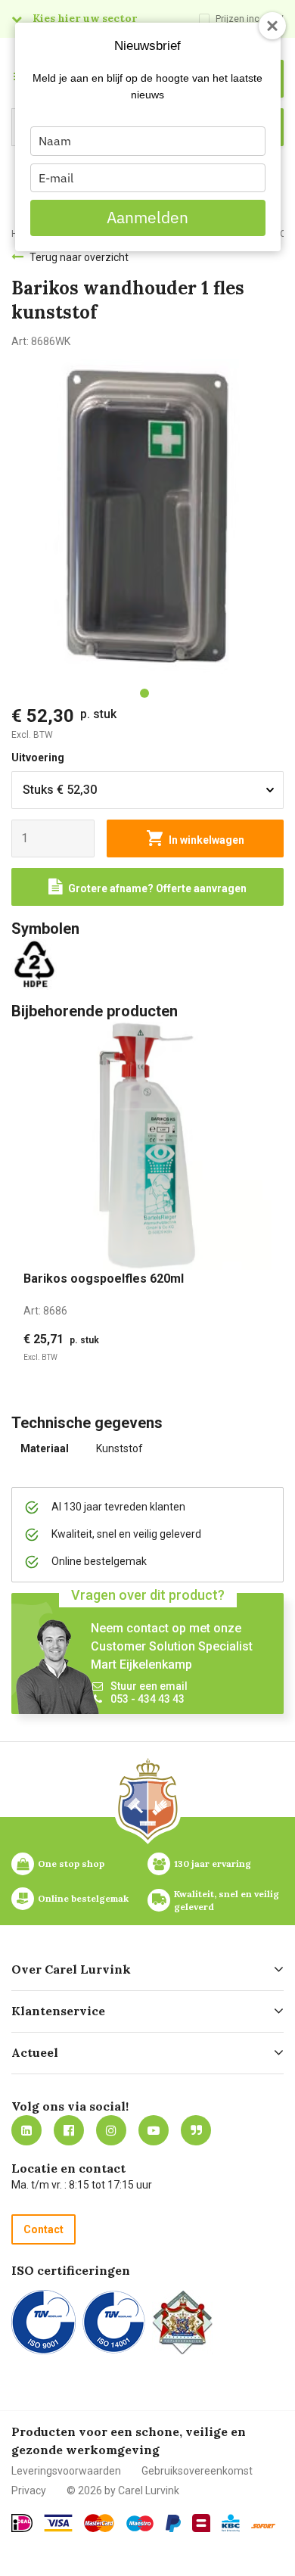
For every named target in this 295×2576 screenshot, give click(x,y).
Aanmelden (147, 217)
